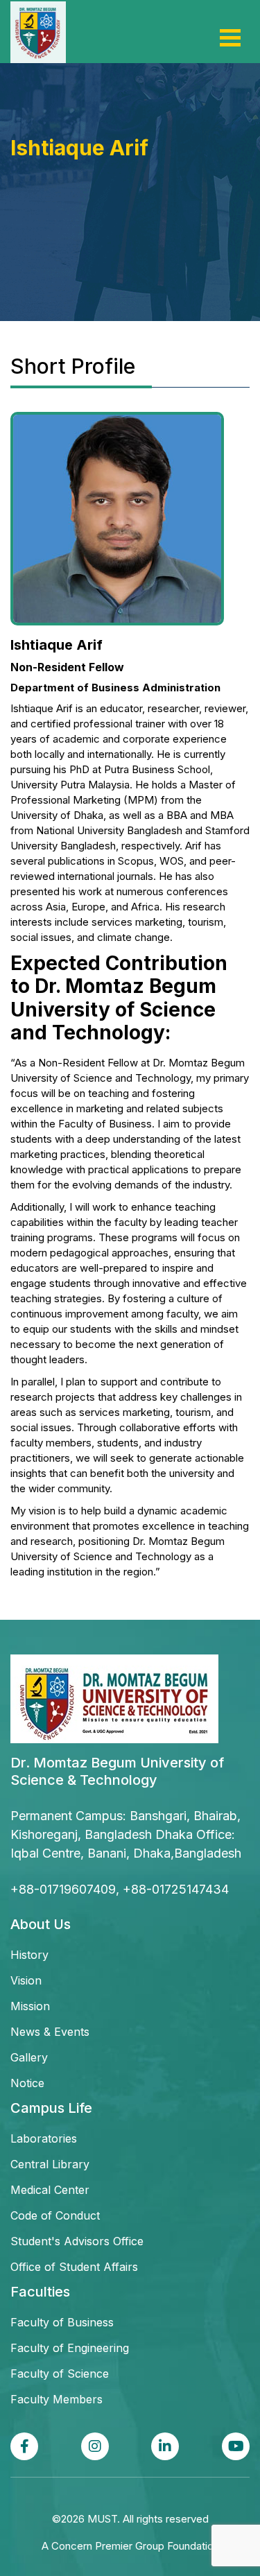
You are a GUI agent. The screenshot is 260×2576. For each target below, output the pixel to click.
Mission (30, 2006)
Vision (26, 1980)
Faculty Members (57, 2399)
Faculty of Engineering (70, 2348)
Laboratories (44, 2138)
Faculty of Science (60, 2374)
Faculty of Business (62, 2322)
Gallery (29, 2057)
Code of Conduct (55, 2215)
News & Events (50, 2032)
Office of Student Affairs (74, 2267)
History (29, 1955)
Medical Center (50, 2190)
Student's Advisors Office (77, 2241)
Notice (27, 2083)
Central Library (50, 2164)
